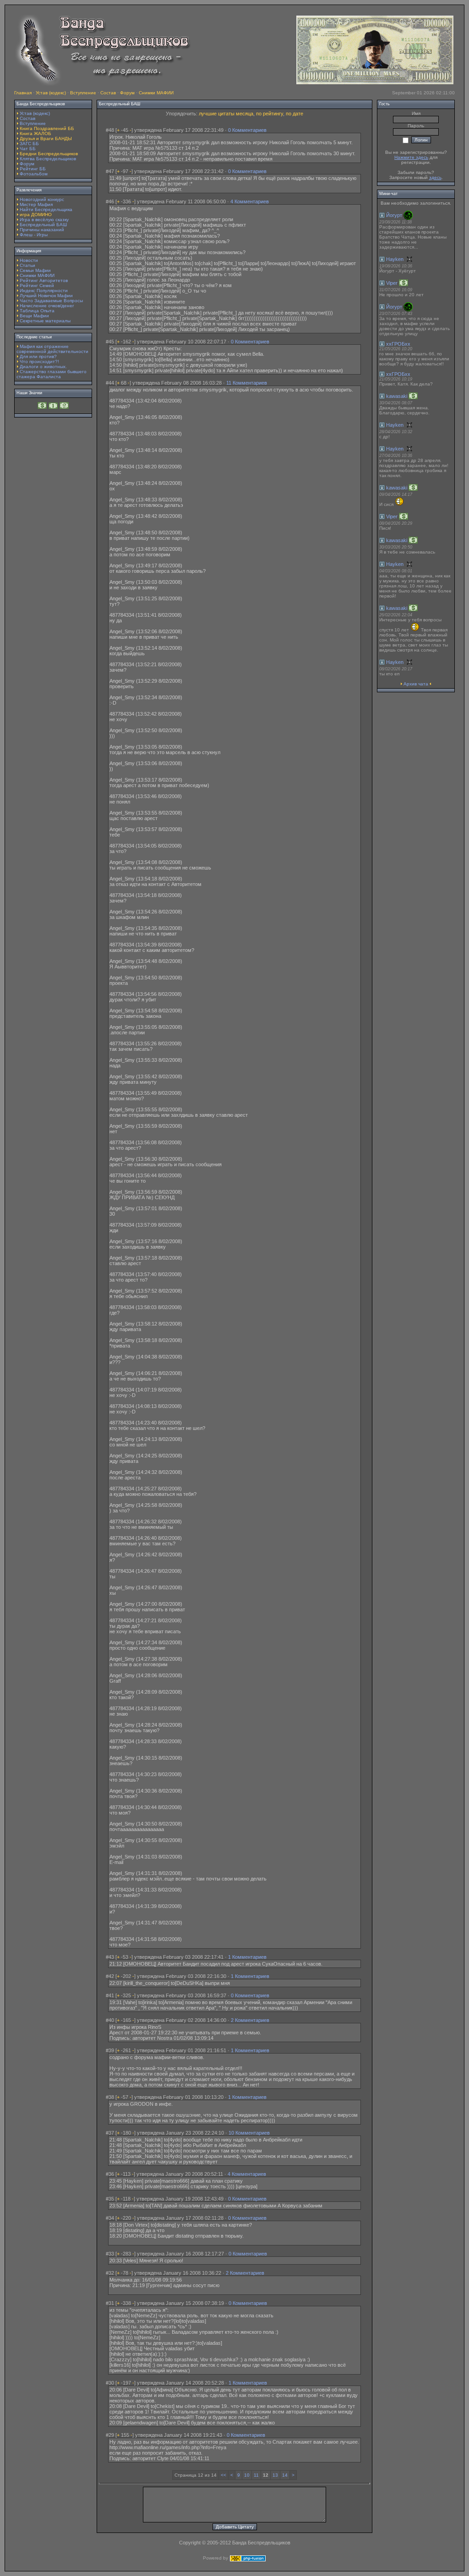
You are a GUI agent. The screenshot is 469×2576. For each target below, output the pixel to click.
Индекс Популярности (44, 291)
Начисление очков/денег (47, 306)
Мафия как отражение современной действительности (52, 349)
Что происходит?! (39, 361)
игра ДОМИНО (36, 215)
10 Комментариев (249, 2133)
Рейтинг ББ (33, 169)
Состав (108, 93)
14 (285, 2475)
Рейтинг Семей (37, 285)
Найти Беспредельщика (46, 209)
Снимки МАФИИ (156, 93)
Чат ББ (28, 149)
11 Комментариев (247, 383)
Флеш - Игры (34, 235)
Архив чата (416, 684)
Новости (29, 260)
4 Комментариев (250, 201)
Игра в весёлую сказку (44, 220)
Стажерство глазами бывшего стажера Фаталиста (52, 374)
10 (247, 2475)
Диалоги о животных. (43, 367)
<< (224, 2475)
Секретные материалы (45, 321)
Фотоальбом (34, 174)
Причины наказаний (42, 230)
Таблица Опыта (37, 311)
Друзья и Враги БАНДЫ (46, 139)
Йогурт (394, 215)
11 (256, 2475)
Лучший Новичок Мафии (46, 296)
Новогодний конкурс (42, 199)
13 (275, 2475)
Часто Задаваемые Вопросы (51, 301)
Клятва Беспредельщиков (48, 159)
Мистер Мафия (36, 204)
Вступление (83, 93)
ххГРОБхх (398, 344)
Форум (127, 93)
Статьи (27, 265)
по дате (294, 114)
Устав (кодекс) (51, 93)
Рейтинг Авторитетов (44, 280)
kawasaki (397, 396)
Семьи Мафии (35, 270)
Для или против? (38, 356)
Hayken (395, 259)
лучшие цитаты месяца (226, 114)
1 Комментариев (247, 1957)
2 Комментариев (250, 2020)
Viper (392, 283)
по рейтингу (270, 114)
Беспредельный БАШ (43, 225)
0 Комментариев (247, 130)
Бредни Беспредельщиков (49, 154)
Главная (23, 93)
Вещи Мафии (34, 316)
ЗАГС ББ (29, 144)
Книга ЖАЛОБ (35, 133)
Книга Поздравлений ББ (47, 128)
